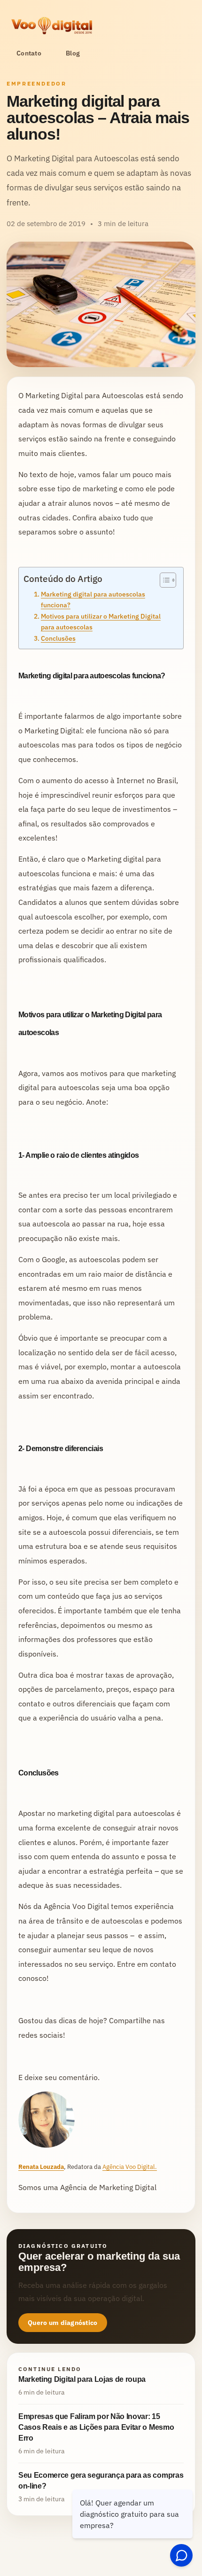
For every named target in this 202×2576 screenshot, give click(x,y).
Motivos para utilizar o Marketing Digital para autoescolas (101, 621)
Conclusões (58, 638)
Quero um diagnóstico (63, 2323)
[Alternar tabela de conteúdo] (163, 580)
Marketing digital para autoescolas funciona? (93, 599)
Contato (29, 53)
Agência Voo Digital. (130, 2167)
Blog (73, 53)
